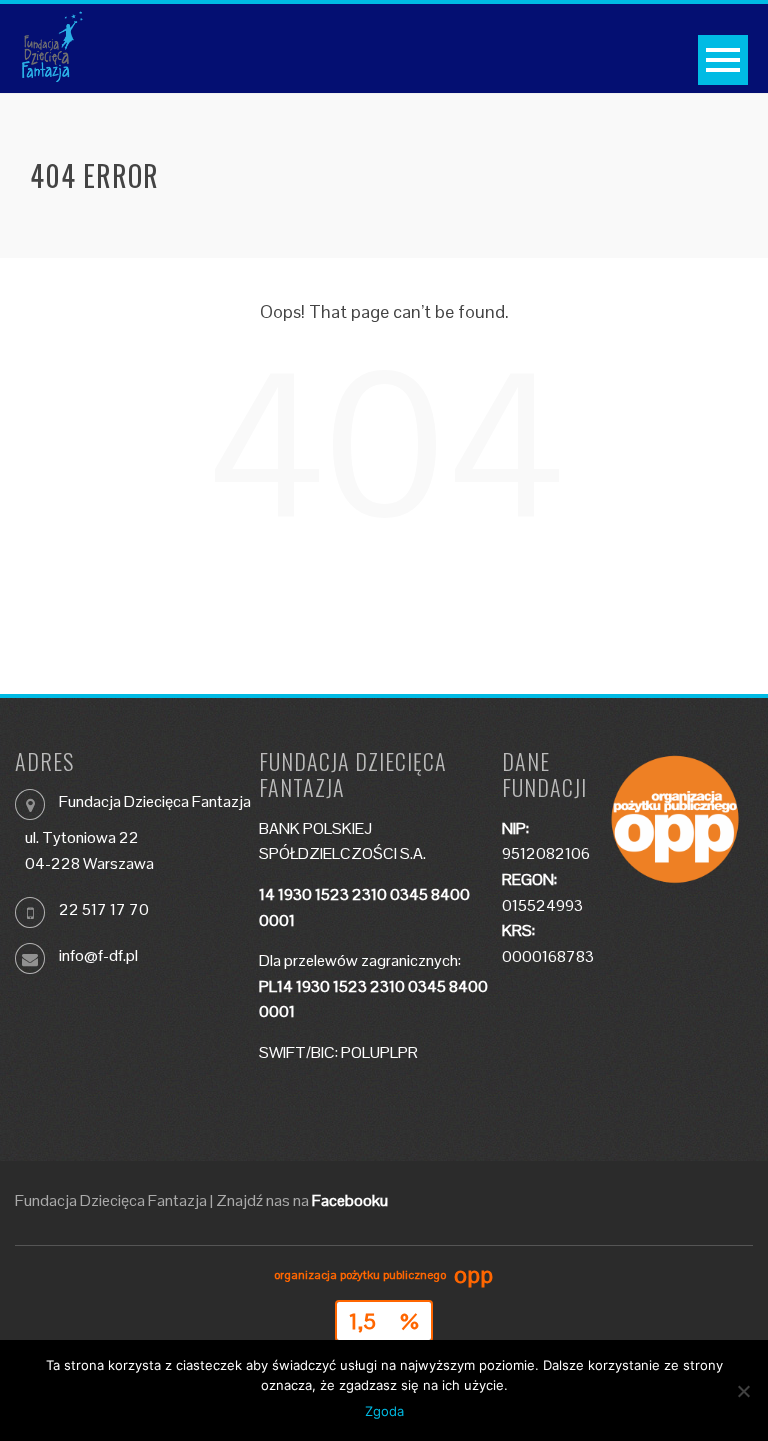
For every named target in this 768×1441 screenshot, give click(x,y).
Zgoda (384, 1411)
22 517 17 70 (104, 909)
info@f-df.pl (98, 955)
